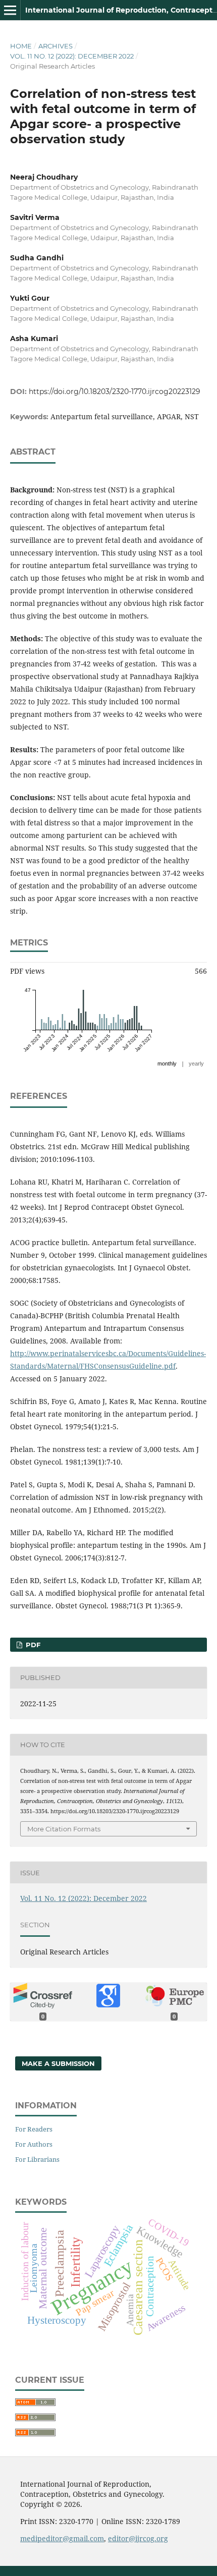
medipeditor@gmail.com (62, 2538)
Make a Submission (58, 2063)
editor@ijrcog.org (138, 2538)
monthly (167, 1063)
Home (21, 46)
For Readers (34, 2129)
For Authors (34, 2144)
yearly (196, 1063)
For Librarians (37, 2159)
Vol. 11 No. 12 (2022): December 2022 (72, 56)
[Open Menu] (10, 10)
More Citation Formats (64, 1829)
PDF (32, 1645)
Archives (56, 46)
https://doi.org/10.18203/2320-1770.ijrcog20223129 (115, 391)
